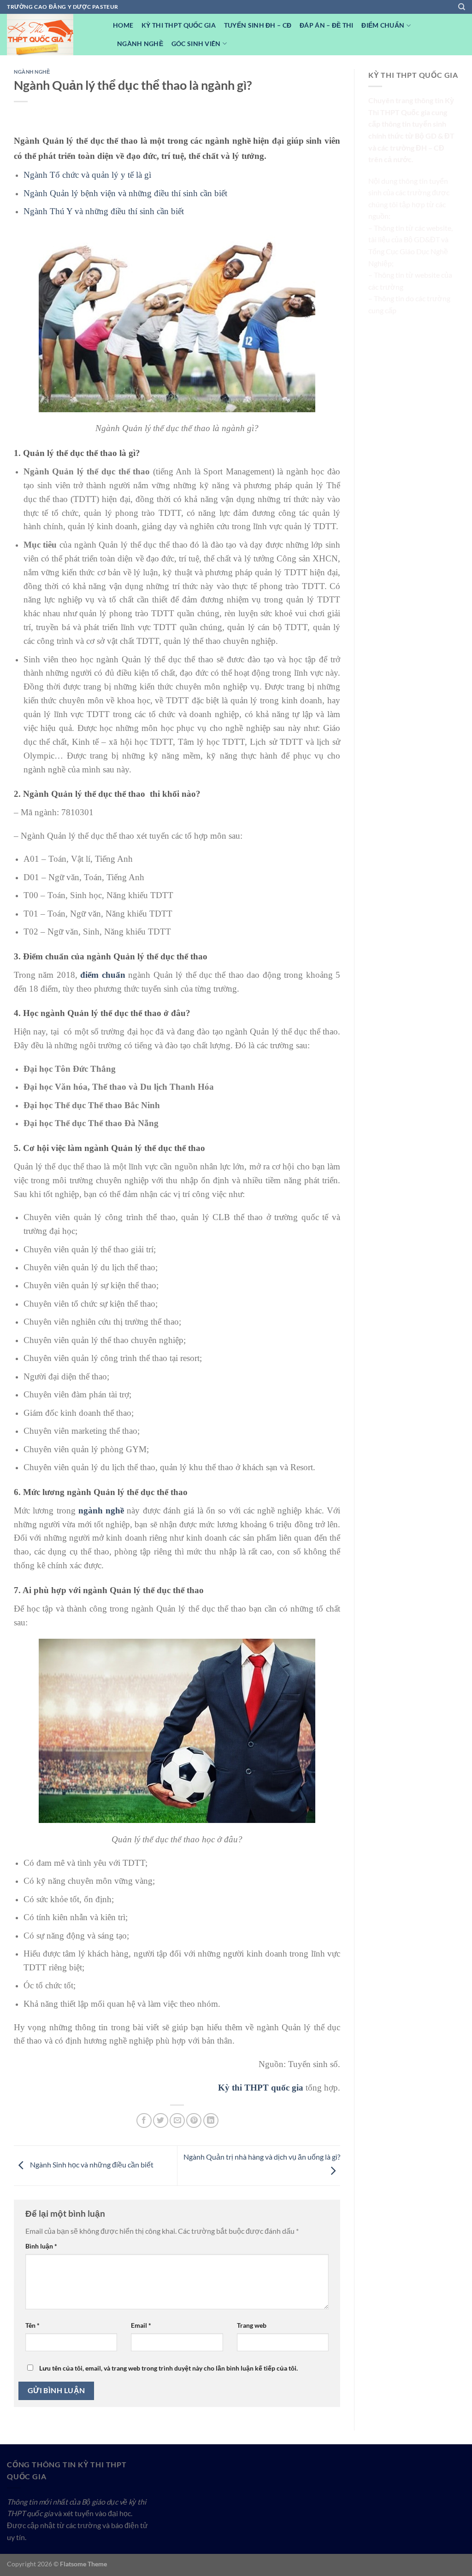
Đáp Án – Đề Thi (326, 25)
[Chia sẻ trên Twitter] (161, 2121)
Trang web (252, 2325)
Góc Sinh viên (196, 44)
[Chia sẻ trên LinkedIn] (211, 2121)
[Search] (462, 7)
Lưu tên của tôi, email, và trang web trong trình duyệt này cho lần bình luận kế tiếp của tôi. (168, 2368)
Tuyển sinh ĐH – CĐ (258, 25)
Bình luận (41, 2246)
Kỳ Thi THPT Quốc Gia (179, 25)
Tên (32, 2325)
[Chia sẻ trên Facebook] (144, 2121)
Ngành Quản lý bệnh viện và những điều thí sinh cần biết (125, 193)
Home (123, 25)
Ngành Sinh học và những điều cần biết (91, 2164)
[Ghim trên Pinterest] (194, 2121)
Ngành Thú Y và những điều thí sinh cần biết (104, 211)
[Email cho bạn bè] (177, 2121)
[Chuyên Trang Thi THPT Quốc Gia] (53, 35)
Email (141, 2325)
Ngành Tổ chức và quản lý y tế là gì (87, 175)
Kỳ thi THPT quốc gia (261, 2088)
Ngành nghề (140, 44)
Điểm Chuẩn (383, 25)
